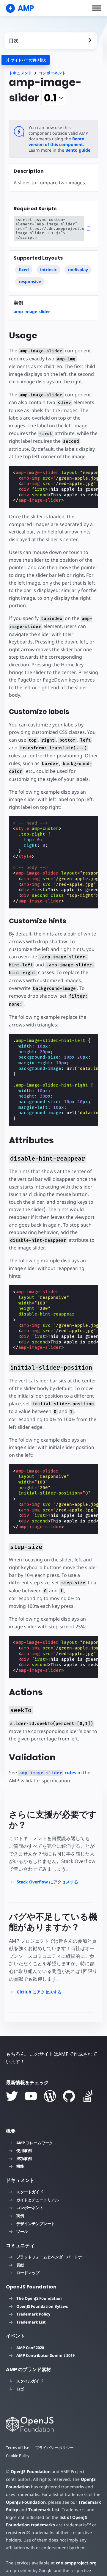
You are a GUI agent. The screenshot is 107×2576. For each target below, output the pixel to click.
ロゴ (20, 2389)
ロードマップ (28, 2273)
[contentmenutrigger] (51, 41)
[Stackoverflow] (88, 2096)
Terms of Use (18, 2448)
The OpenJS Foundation (39, 2298)
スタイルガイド (30, 2381)
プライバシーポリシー (54, 2448)
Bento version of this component (56, 142)
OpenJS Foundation (31, 2471)
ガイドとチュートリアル (38, 2200)
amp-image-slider (32, 311)
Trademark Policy (33, 2314)
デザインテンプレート (36, 2224)
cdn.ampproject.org (76, 2563)
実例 (20, 2216)
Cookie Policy (18, 2456)
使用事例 (24, 2150)
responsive (30, 281)
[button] (97, 8)
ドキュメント (21, 73)
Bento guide (78, 150)
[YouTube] (31, 2096)
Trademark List (31, 2322)
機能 (20, 2166)
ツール (22, 2231)
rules (48, 1773)
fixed (24, 270)
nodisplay (78, 270)
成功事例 (24, 2159)
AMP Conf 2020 (30, 2348)
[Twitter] (12, 2096)
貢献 (20, 2265)
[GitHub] (69, 2096)
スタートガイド (30, 2192)
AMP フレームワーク (35, 2143)
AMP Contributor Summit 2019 (45, 2355)
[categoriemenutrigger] (26, 60)
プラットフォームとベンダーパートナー (51, 2257)
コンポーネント (52, 73)
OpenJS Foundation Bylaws (42, 2306)
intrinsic (48, 270)
